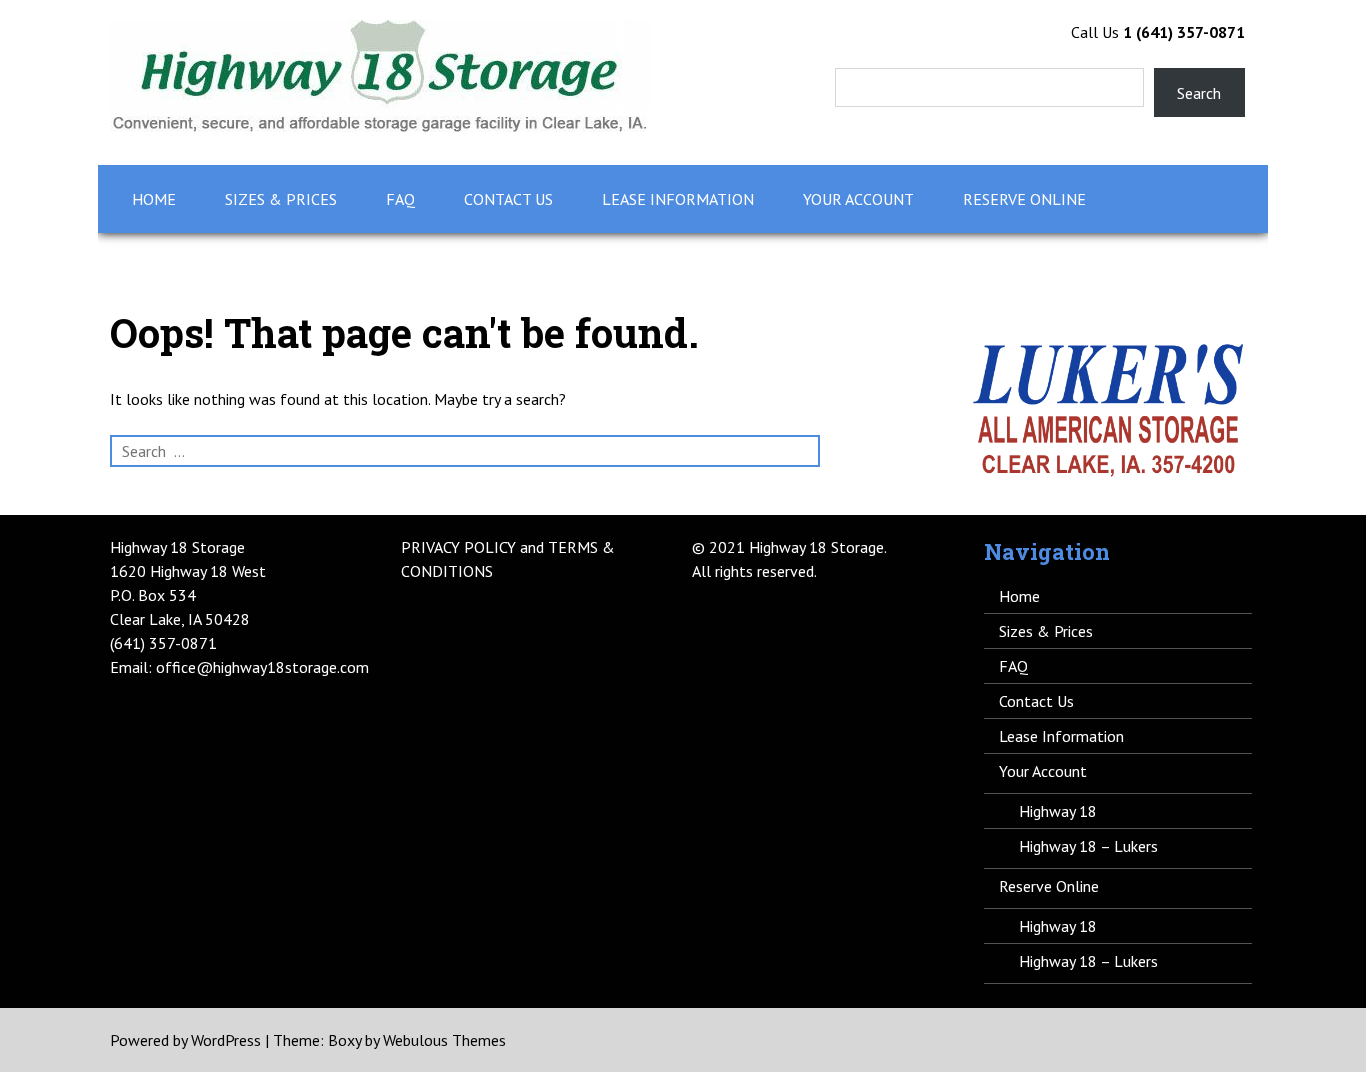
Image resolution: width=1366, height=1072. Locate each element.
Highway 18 (1058, 811)
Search (1199, 93)
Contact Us (508, 199)
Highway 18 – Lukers (1088, 846)
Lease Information (678, 199)
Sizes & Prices (281, 199)
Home (154, 199)
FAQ (400, 199)
